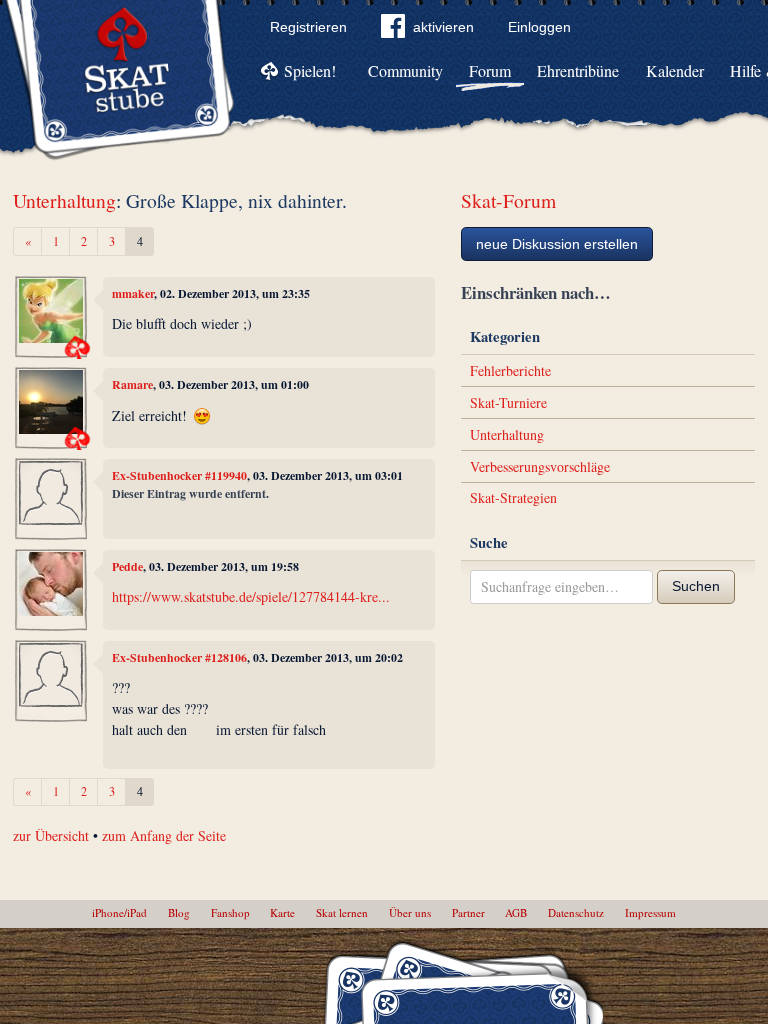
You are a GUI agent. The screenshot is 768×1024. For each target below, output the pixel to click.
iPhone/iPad (119, 912)
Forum (490, 70)
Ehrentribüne (578, 70)
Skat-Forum (508, 200)
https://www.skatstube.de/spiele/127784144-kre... (251, 596)
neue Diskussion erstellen (557, 244)
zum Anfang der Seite (164, 835)
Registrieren (308, 27)
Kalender (675, 70)
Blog (179, 912)
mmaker (133, 293)
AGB (516, 912)
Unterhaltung (64, 200)
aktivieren (443, 27)
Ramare (132, 384)
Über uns (410, 912)
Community (405, 70)
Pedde (127, 566)
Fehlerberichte (510, 370)
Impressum (650, 912)
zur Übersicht (51, 835)
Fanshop (230, 912)
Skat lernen (342, 912)
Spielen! (310, 70)
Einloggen (539, 27)
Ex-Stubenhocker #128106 (179, 657)
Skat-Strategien (513, 497)
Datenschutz (576, 912)
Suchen (696, 586)
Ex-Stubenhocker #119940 (179, 475)
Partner (468, 912)
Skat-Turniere (508, 402)
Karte (282, 912)
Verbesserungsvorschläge (540, 466)
